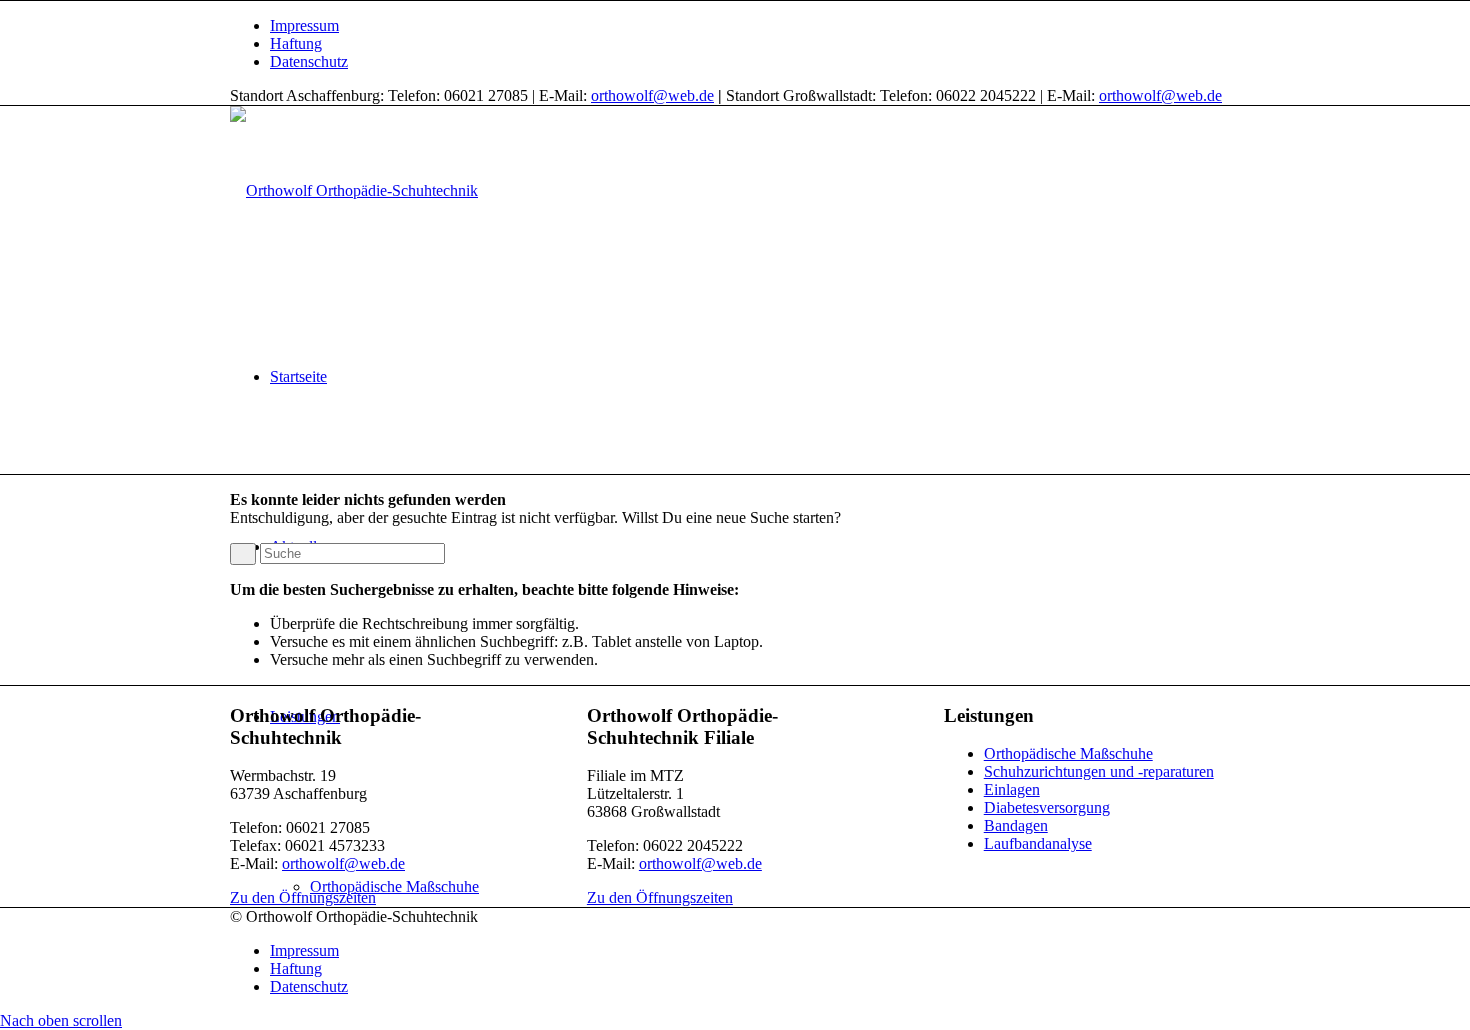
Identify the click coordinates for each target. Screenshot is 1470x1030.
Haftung (296, 43)
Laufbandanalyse (1038, 843)
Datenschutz (309, 61)
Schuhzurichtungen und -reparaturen (1099, 771)
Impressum (304, 25)
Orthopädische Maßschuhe (1068, 753)
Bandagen (1016, 825)
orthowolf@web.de (652, 95)
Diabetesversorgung (1047, 807)
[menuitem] (755, 26)
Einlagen (1012, 789)
